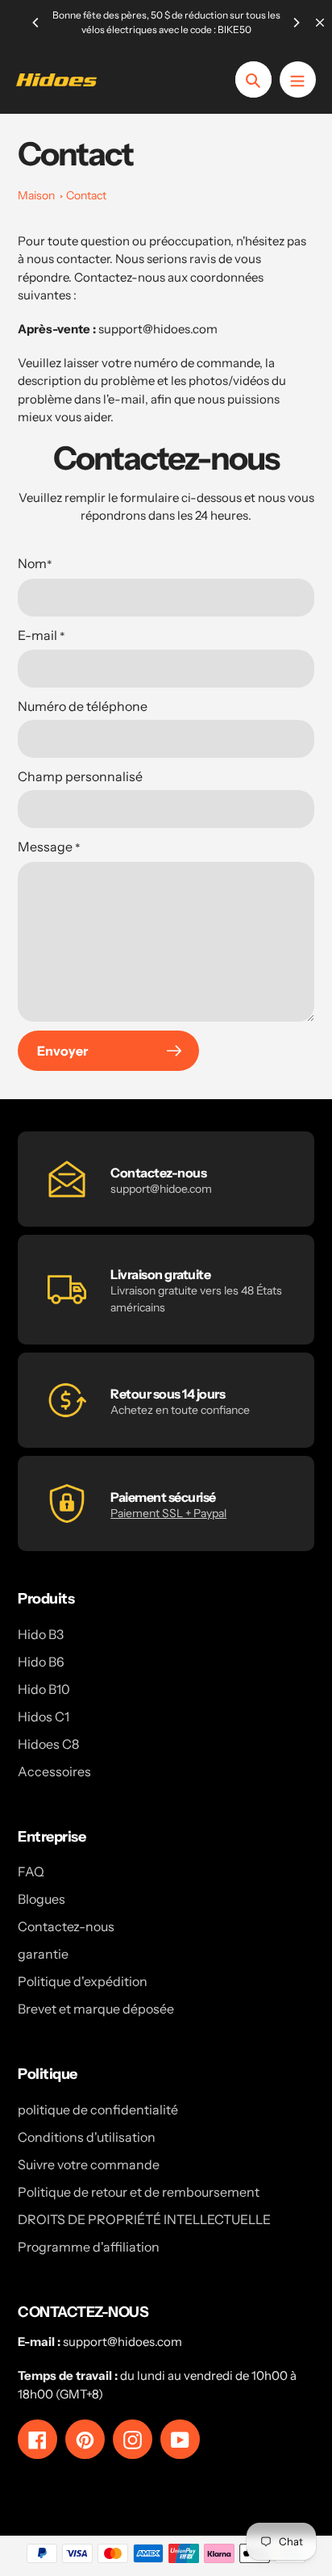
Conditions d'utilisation (87, 2137)
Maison (36, 195)
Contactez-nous (66, 1926)
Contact (86, 195)
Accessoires (54, 1771)
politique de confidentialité (98, 2110)
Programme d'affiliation (89, 2247)
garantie (43, 1954)
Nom (35, 564)
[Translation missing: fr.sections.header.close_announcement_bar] (320, 23)
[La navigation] (298, 79)
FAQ (31, 1871)
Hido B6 (41, 1662)
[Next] (296, 23)
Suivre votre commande (89, 2164)
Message (49, 847)
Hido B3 (41, 1634)
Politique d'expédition (83, 1981)
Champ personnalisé (80, 776)
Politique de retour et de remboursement (139, 2192)
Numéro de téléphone (83, 706)
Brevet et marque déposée (96, 2009)
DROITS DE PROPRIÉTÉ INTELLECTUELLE (144, 2219)
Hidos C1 (44, 1717)
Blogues (41, 1899)
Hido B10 (44, 1689)
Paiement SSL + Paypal (168, 1513)
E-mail (41, 636)
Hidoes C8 (48, 1744)
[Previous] (36, 23)
